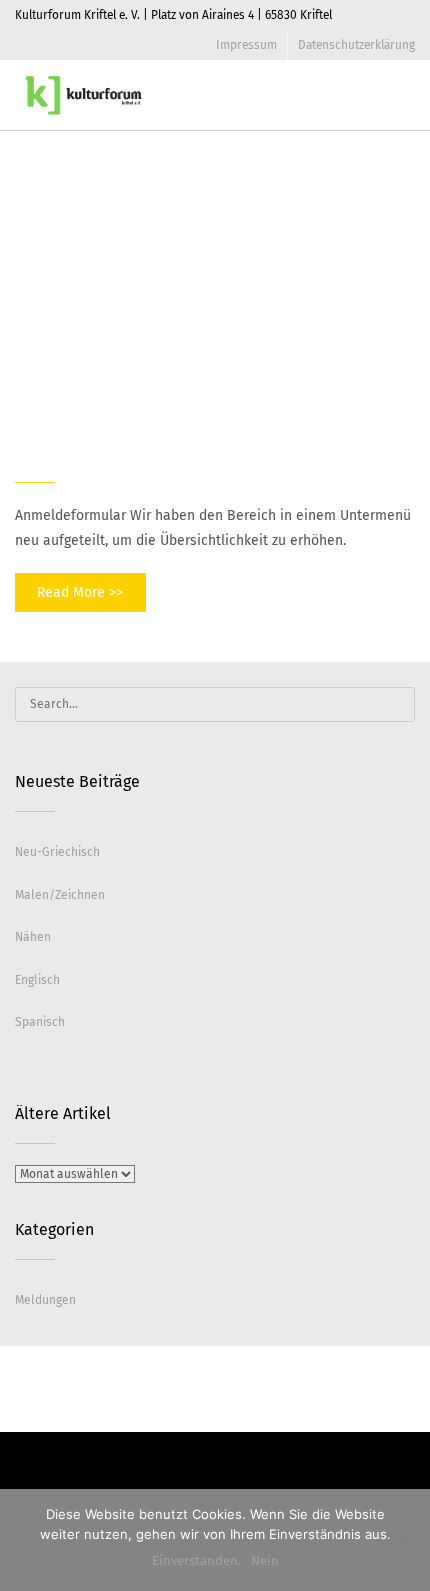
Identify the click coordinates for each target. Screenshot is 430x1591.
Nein (265, 1560)
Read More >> (80, 592)
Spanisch (40, 1022)
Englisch (37, 980)
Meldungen (45, 1300)
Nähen (33, 937)
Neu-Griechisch (57, 852)
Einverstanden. (196, 1560)
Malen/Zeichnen (60, 895)
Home (341, 213)
